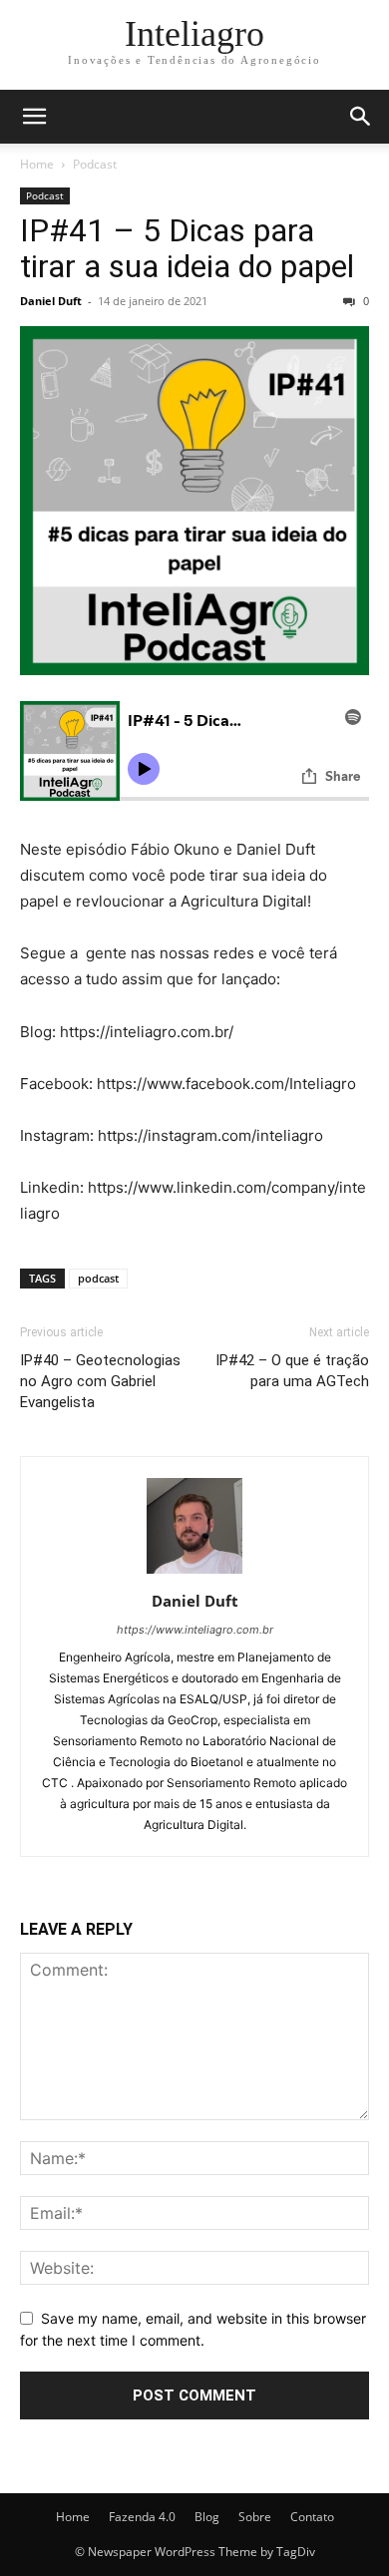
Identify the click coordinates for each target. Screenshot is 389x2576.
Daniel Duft (51, 301)
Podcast (95, 164)
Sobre (255, 2517)
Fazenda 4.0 (142, 2517)
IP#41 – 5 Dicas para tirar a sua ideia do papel (187, 248)
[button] (34, 117)
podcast (98, 1278)
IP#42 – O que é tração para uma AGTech (292, 1371)
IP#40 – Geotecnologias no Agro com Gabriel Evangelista (100, 1381)
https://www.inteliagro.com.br (195, 1630)
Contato (312, 2517)
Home (37, 164)
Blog (207, 2517)
